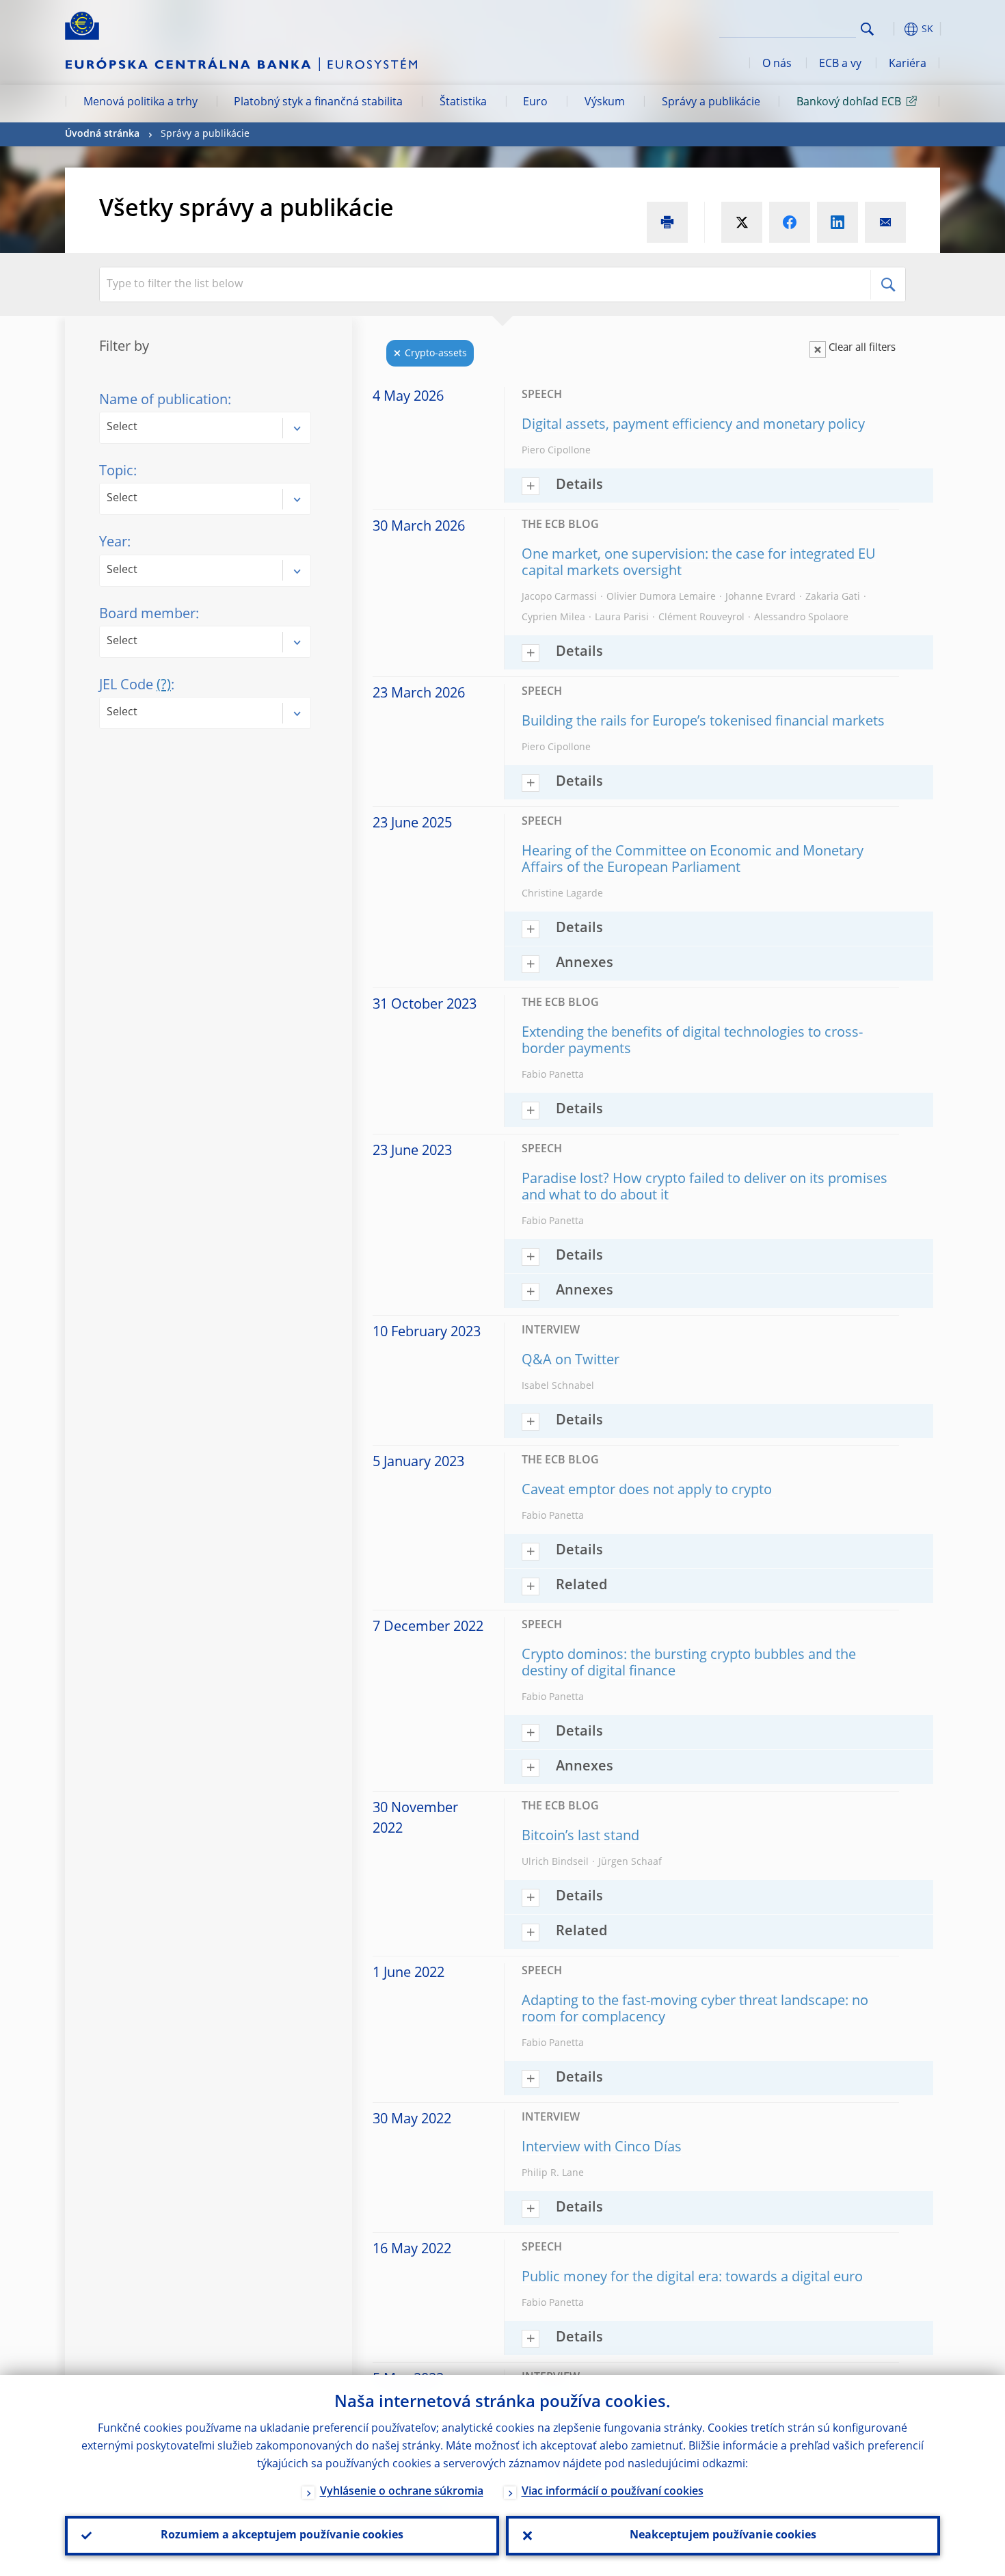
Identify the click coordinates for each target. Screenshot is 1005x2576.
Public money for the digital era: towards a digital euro (692, 2278)
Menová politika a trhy (140, 103)
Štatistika (463, 103)
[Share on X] (742, 222)
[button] (892, 29)
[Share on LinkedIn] (837, 222)
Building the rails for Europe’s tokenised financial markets (703, 722)
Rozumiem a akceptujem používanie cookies (282, 2536)
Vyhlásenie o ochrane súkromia (402, 2492)
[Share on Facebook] (790, 222)
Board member (147, 615)
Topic (116, 472)
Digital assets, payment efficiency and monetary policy (693, 425)
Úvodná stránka (102, 134)
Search (867, 29)
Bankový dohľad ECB (849, 103)
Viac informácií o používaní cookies (613, 2492)
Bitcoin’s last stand (580, 1837)
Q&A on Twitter (571, 1361)
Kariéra (908, 64)
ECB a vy (840, 64)
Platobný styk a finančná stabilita (318, 103)
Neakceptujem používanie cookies (723, 2536)
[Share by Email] (885, 222)
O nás (777, 64)
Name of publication (163, 401)
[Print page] (667, 222)
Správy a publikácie (711, 103)
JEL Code (135, 686)
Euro (535, 103)
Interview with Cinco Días (602, 2148)
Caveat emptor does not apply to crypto (648, 1491)
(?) (164, 686)
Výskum (605, 103)
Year (113, 543)
